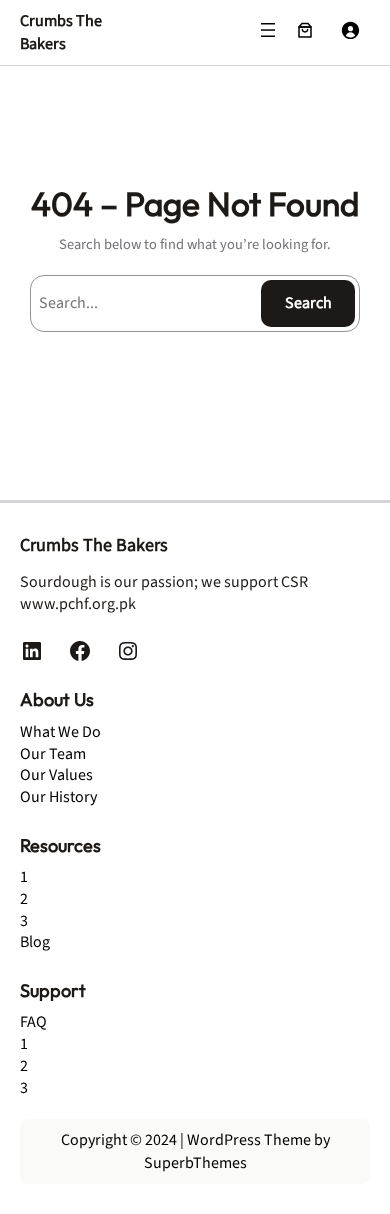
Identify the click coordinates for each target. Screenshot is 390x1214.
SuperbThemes (195, 1163)
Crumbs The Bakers (61, 32)
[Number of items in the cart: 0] (305, 30)
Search (308, 303)
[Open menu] (268, 30)
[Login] (350, 30)
